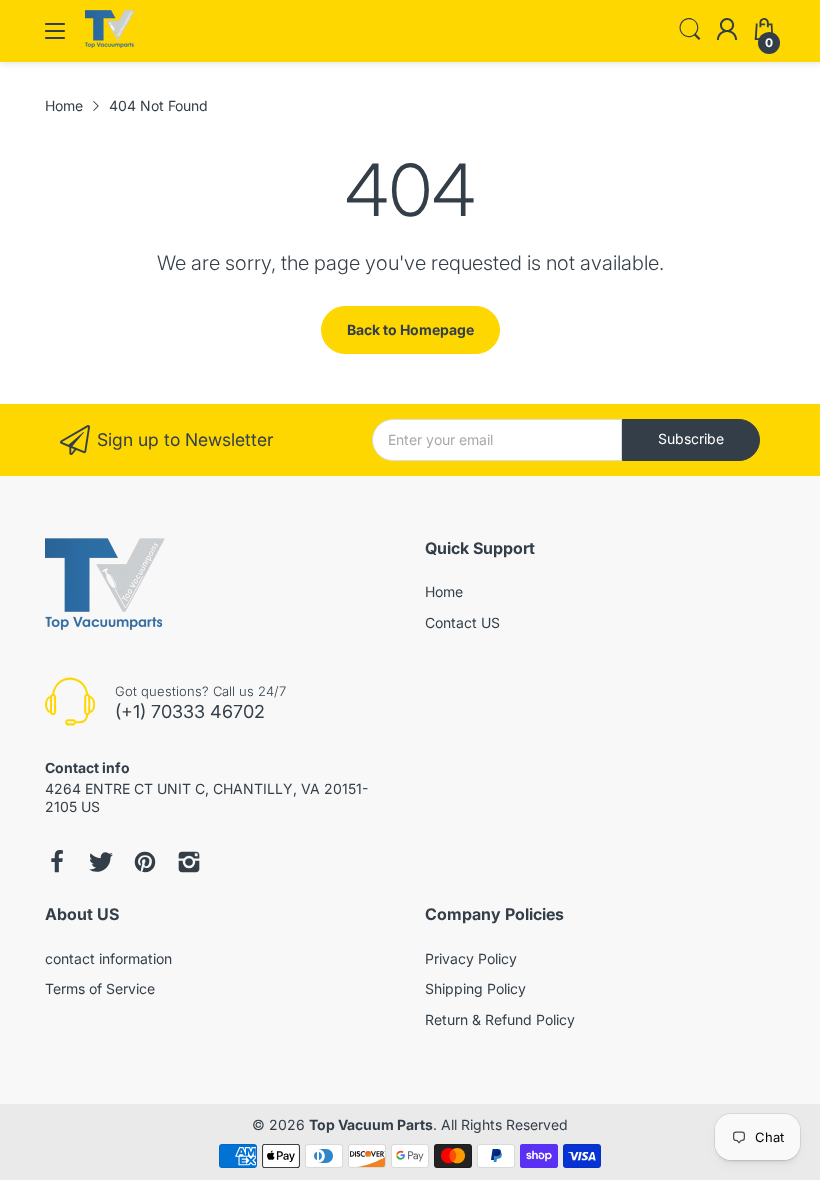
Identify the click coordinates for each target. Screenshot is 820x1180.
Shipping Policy (475, 988)
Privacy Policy (471, 958)
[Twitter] (101, 862)
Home (444, 591)
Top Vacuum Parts (371, 1124)
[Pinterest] (145, 862)
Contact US (462, 622)
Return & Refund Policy (500, 1019)
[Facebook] (57, 862)
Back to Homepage (410, 329)
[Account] (727, 31)
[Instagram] (189, 862)
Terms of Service (100, 988)
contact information (108, 958)
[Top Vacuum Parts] (110, 42)
